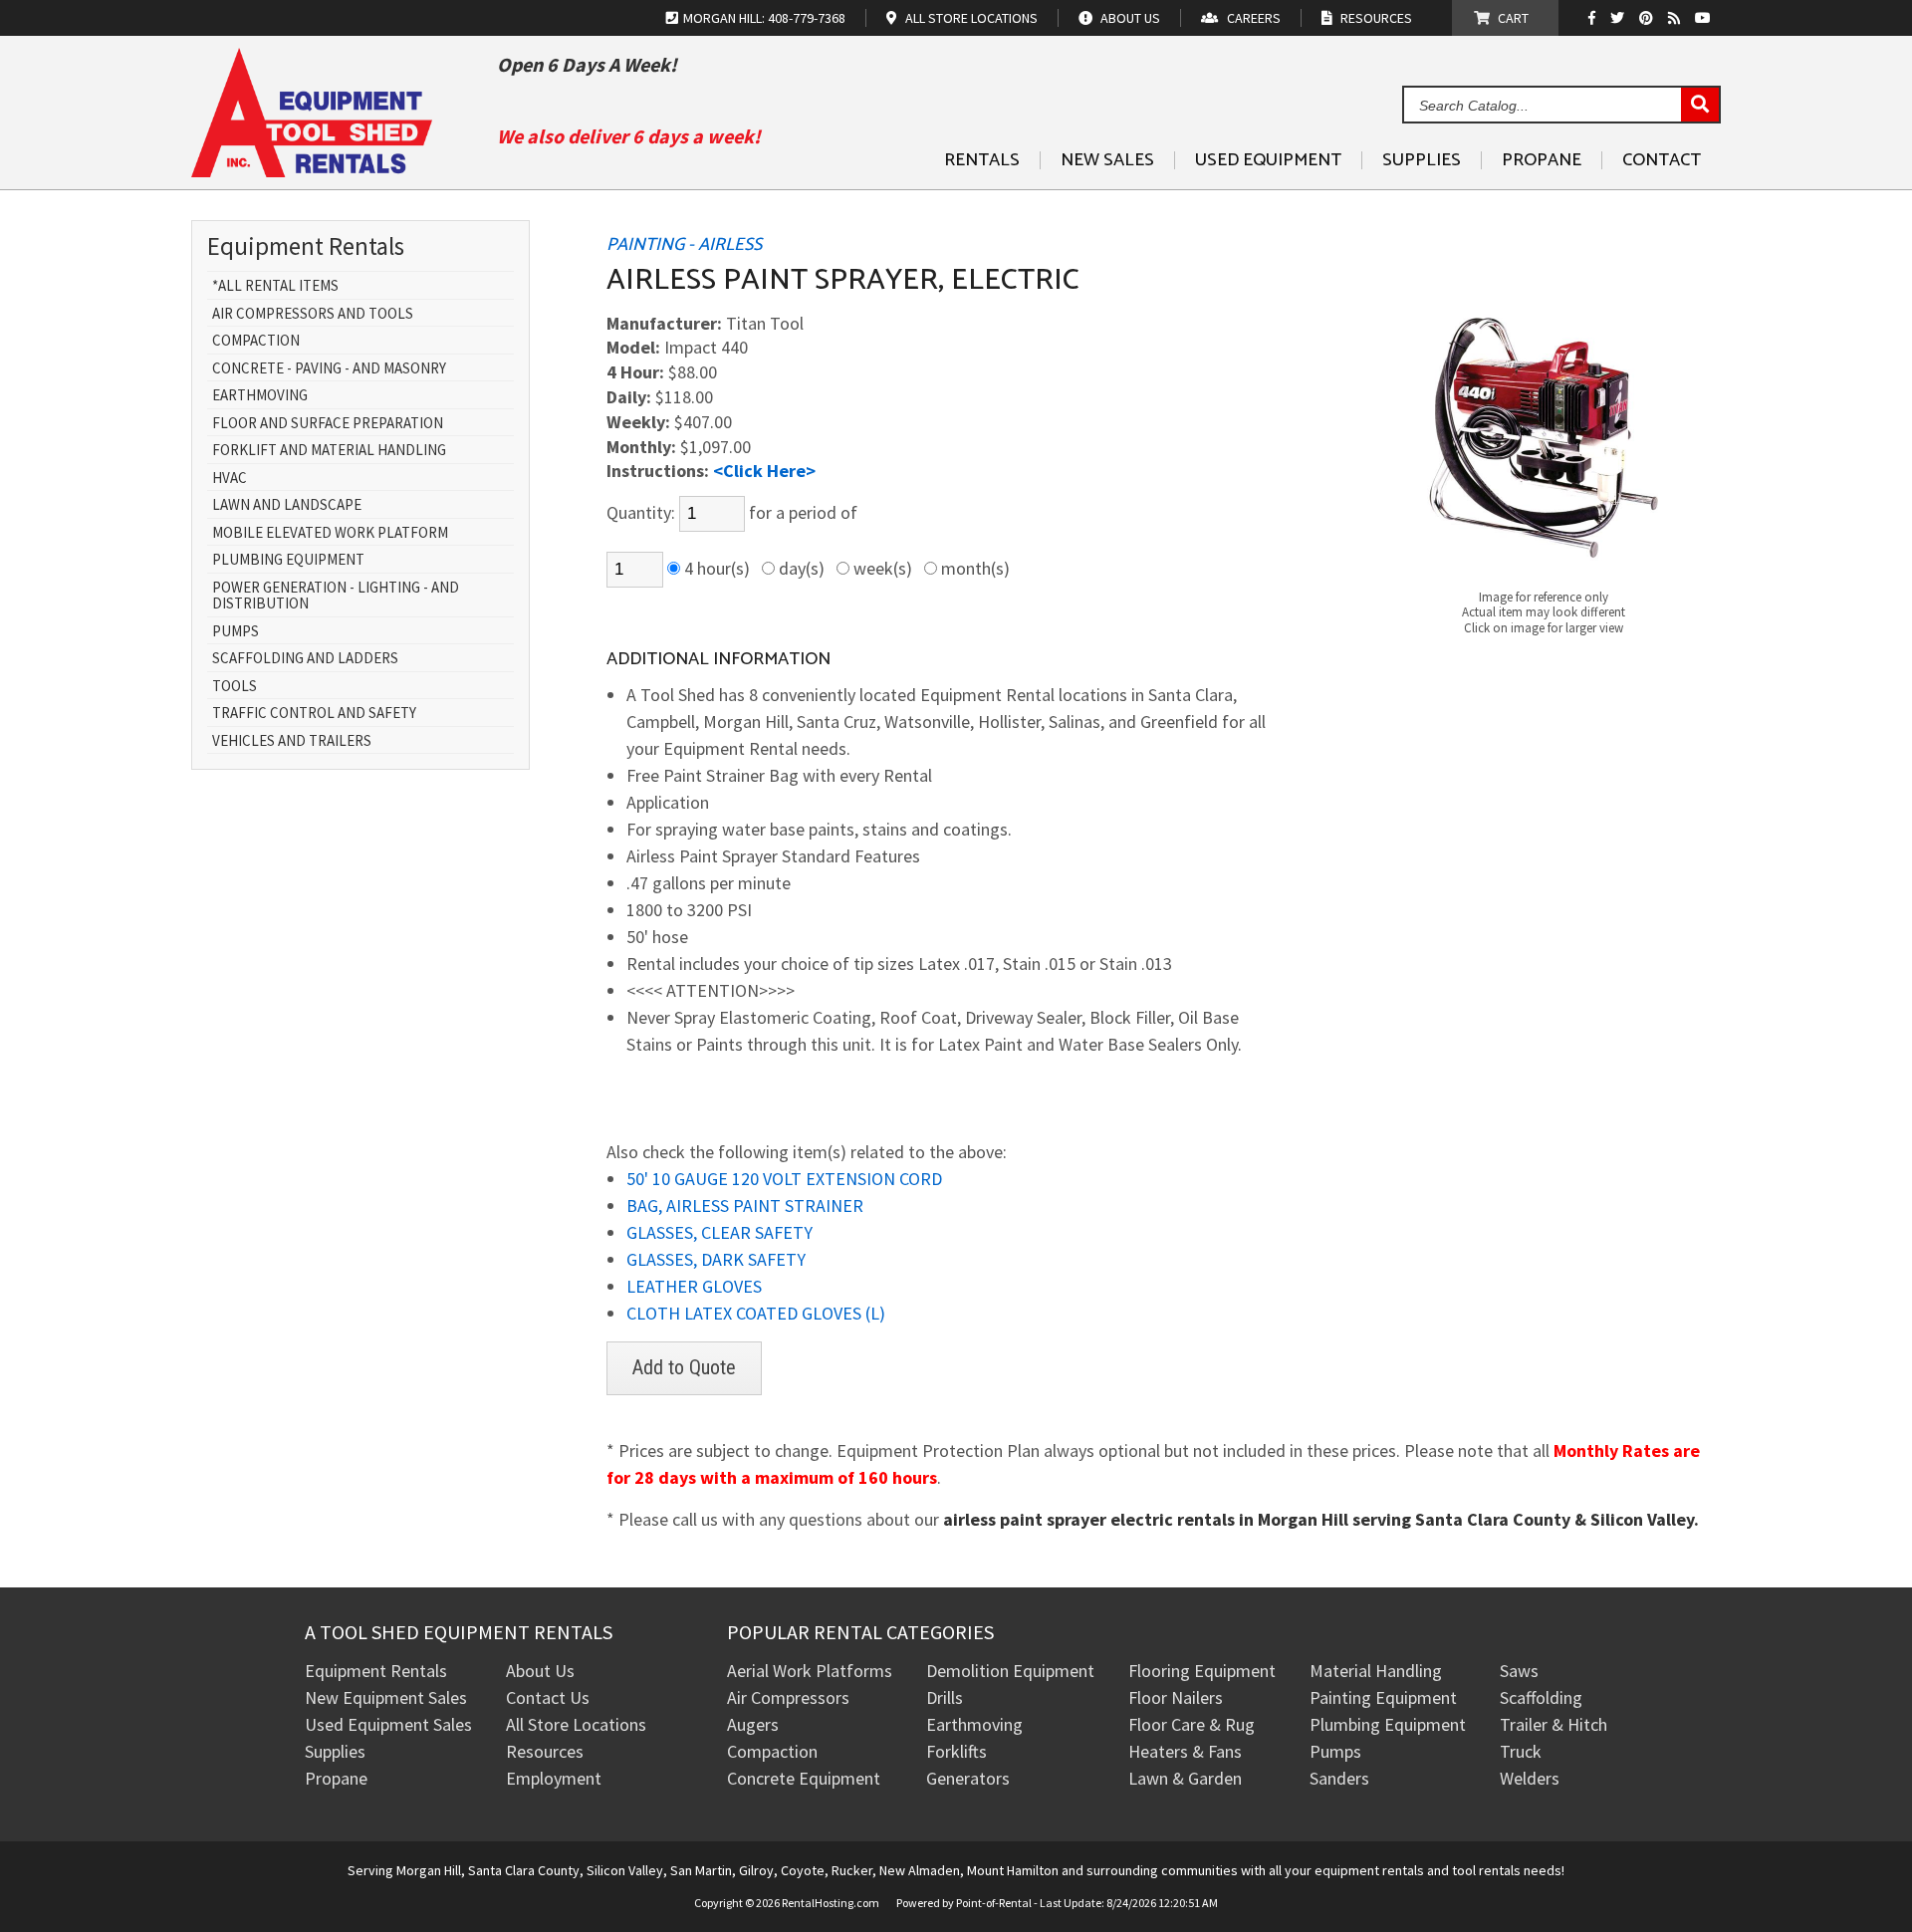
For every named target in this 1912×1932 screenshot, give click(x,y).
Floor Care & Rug (1192, 1724)
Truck (1521, 1751)
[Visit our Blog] (1676, 18)
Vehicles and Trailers (292, 741)
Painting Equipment (1383, 1697)
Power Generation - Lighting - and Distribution (336, 596)
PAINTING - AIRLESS (684, 245)
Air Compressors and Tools (313, 314)
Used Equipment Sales (388, 1724)
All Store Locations (576, 1724)
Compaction (256, 341)
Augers (753, 1724)
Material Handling (1376, 1671)
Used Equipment (1268, 160)
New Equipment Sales (386, 1697)
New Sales (1107, 160)
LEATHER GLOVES (694, 1286)
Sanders (1339, 1778)
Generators (968, 1778)
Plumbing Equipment (288, 560)
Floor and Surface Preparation (328, 424)
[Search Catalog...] (1700, 106)
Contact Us (548, 1697)
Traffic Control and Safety (314, 714)
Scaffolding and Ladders (305, 659)
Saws (1519, 1671)
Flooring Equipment (1202, 1671)
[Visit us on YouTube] (1705, 18)
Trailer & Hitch (1553, 1724)
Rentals (982, 160)
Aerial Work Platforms (810, 1671)
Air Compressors (788, 1697)
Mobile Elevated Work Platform (330, 533)
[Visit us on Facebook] (1597, 18)
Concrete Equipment (804, 1778)
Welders (1530, 1778)
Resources (545, 1751)
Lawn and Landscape (287, 505)
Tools (235, 687)
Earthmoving (260, 396)
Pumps (236, 632)
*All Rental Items (275, 286)
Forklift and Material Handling (329, 451)
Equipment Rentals (376, 1671)
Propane (1542, 160)
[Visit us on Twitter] (1620, 18)
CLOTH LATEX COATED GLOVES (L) (756, 1313)
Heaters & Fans (1185, 1751)
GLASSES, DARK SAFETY (716, 1259)
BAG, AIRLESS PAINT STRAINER (745, 1206)
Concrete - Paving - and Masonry (329, 369)
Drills (945, 1697)
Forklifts (956, 1751)
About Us (540, 1671)
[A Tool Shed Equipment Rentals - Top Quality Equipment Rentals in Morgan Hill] (312, 170)
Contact (1662, 160)
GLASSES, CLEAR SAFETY (719, 1232)
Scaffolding (1541, 1697)
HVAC (230, 479)
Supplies (1422, 160)
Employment (554, 1778)
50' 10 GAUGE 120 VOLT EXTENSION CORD (784, 1179)
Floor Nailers (1176, 1697)
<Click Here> (764, 471)
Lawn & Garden (1185, 1778)
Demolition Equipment (1010, 1671)
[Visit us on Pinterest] (1649, 18)
